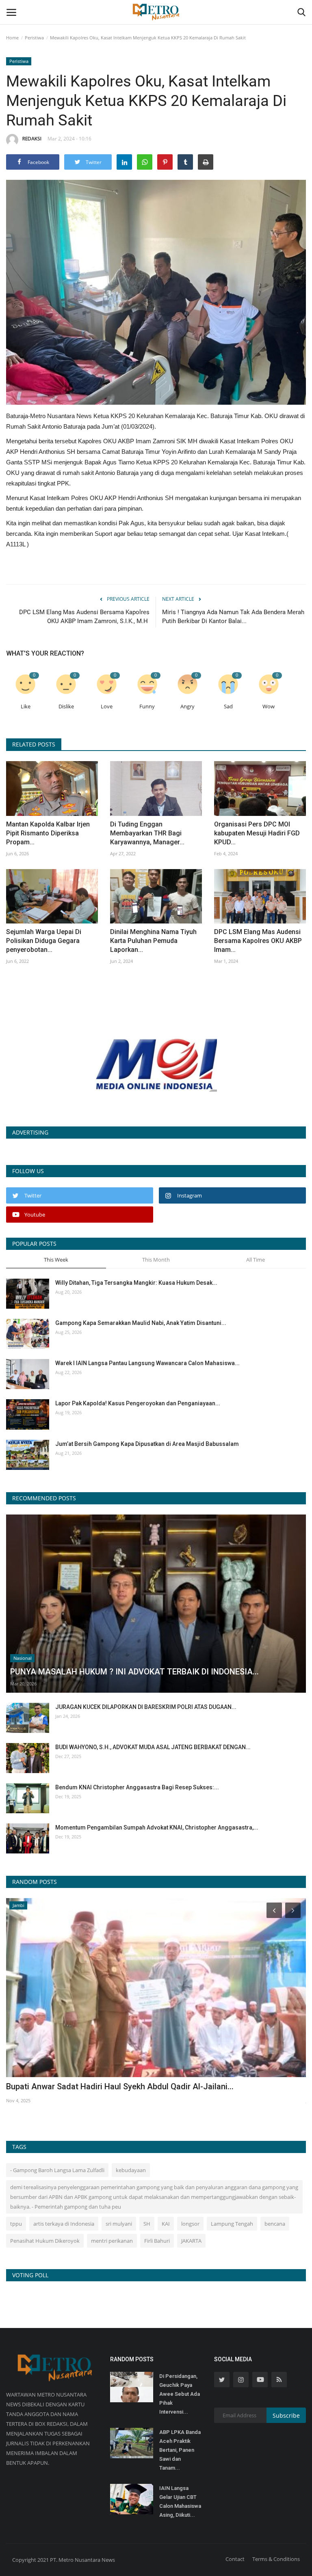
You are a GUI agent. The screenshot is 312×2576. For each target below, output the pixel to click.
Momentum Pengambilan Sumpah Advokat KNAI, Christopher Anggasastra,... (157, 1827)
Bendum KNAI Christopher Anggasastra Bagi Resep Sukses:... (137, 1787)
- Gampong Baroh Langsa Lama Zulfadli (57, 2170)
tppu (16, 2224)
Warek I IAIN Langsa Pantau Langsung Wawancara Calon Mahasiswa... (147, 1363)
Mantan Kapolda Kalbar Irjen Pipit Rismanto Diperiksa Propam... (48, 833)
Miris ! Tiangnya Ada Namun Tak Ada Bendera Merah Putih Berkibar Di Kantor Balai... (233, 617)
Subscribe (286, 2415)
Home (12, 38)
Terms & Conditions (276, 2559)
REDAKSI (32, 139)
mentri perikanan (112, 2241)
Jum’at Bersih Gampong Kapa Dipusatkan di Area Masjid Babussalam (147, 1444)
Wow (269, 707)
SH (147, 2224)
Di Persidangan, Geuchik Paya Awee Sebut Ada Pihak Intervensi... (180, 2394)
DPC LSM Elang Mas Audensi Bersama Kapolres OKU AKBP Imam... (258, 941)
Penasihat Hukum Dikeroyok (45, 2241)
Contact (235, 2559)
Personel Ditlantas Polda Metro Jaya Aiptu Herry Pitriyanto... (117, 2086)
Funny (147, 707)
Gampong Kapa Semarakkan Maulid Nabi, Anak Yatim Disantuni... (141, 1323)
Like (26, 707)
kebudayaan (131, 2170)
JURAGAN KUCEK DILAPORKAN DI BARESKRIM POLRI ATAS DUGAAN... (146, 1707)
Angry (187, 707)
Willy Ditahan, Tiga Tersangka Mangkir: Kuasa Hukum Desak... (136, 1283)
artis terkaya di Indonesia (64, 2224)
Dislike (66, 707)
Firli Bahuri (157, 2241)
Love (107, 707)
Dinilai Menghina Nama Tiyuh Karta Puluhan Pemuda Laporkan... (153, 941)
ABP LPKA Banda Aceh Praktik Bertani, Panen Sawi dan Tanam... (180, 2450)
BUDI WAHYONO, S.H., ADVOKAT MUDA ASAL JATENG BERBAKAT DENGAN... (153, 1747)
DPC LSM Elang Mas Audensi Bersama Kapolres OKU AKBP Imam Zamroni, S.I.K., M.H (84, 617)
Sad (228, 707)
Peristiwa (34, 38)
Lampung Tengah (232, 2224)
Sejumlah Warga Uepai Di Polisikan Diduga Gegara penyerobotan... (44, 941)
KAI (166, 2224)
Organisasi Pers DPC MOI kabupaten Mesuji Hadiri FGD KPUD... (257, 833)
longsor (190, 2224)
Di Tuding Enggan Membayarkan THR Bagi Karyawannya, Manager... (147, 833)
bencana (275, 2224)
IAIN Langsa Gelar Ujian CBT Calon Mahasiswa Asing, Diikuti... (180, 2502)
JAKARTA (191, 2241)
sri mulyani (119, 2224)
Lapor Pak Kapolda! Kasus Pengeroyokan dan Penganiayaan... (138, 1403)
